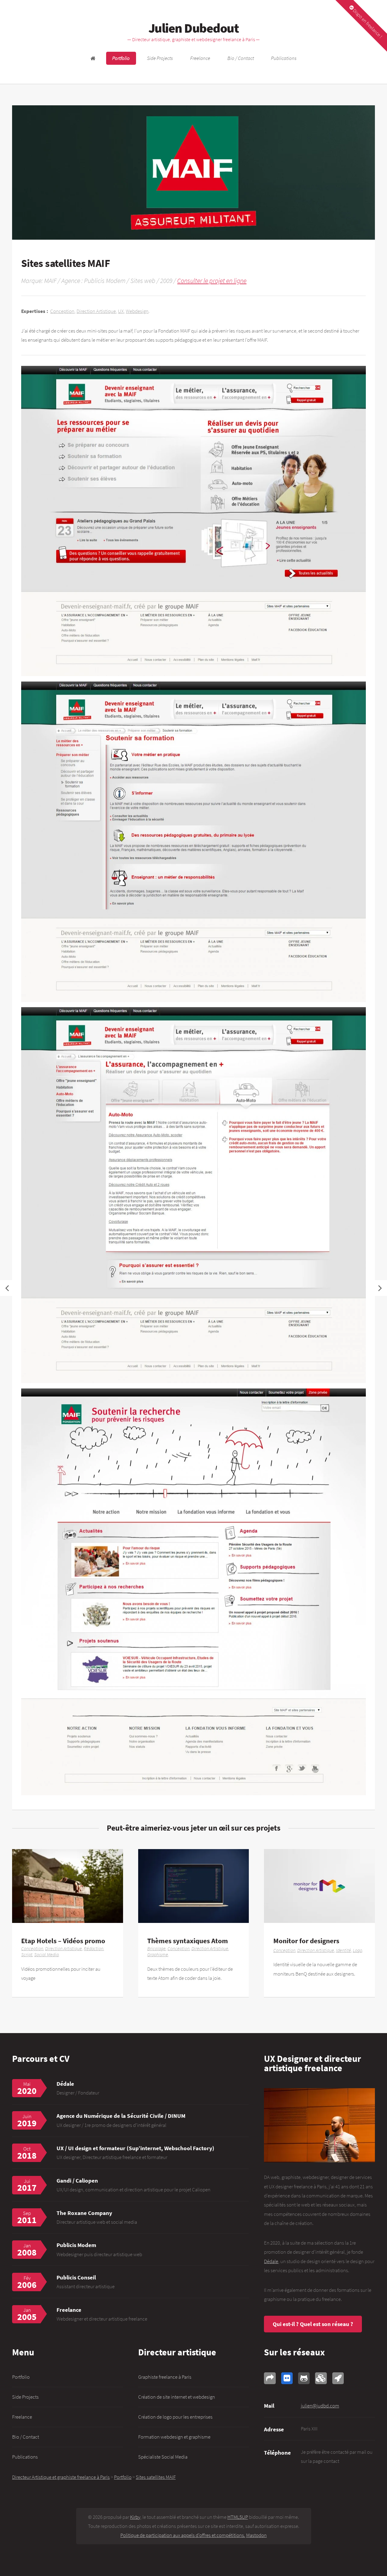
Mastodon (256, 2535)
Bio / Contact (241, 58)
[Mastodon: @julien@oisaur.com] (270, 2378)
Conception (62, 311)
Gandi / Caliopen (77, 2180)
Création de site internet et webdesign (177, 2397)
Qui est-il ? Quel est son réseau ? (313, 2324)
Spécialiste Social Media (163, 2457)
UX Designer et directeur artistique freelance (312, 2063)
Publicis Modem (76, 2245)
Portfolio (121, 58)
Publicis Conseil (76, 2277)
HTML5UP (238, 2517)
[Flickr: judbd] (287, 2378)
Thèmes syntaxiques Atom (188, 1941)
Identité (343, 1950)
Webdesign (137, 311)
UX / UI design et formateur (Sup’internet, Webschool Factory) (135, 2148)
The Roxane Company (84, 2213)
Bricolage (156, 1948)
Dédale (65, 2084)
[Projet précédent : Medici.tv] (7, 1288)
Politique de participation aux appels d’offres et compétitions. (183, 2535)
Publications (284, 58)
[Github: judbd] (304, 2378)
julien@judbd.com (320, 2406)
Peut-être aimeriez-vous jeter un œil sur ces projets (194, 1828)
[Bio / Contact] (319, 2125)
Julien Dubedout (193, 28)
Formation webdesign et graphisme (174, 2437)
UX (121, 311)
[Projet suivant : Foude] (380, 1288)
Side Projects (160, 58)
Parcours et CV (41, 2058)
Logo (358, 1950)
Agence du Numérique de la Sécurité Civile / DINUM (121, 2116)
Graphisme (158, 1955)
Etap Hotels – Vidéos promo (63, 1941)
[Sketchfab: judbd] (321, 2378)
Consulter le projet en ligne (212, 281)
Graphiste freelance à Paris (165, 2377)
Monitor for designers (306, 1941)
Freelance (200, 58)
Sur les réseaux (294, 2352)
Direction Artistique (96, 311)
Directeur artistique (177, 2352)
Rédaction (94, 1948)
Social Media (46, 1955)
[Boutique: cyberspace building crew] (338, 2378)
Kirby (135, 2517)
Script (27, 1955)
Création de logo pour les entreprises (175, 2417)
